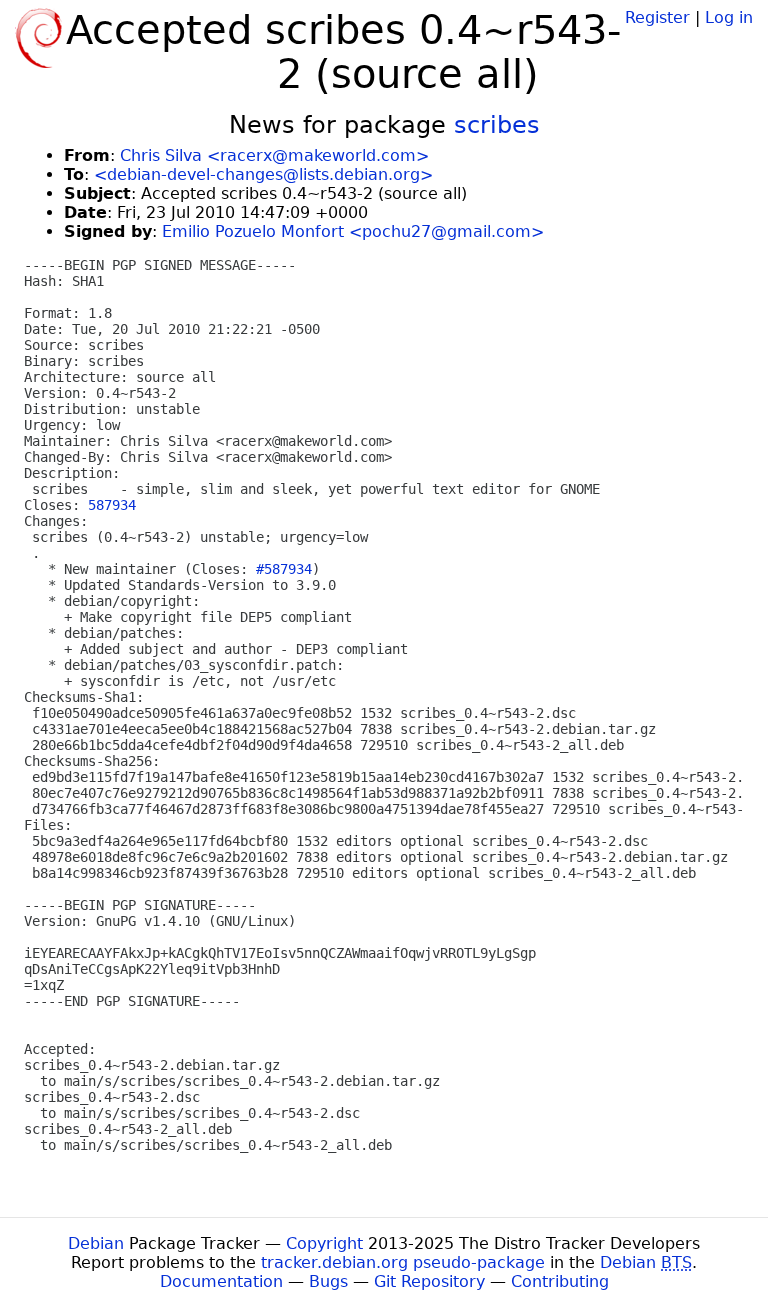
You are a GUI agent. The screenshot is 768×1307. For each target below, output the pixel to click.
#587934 (284, 569)
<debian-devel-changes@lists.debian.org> (263, 174)
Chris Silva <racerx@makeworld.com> (274, 155)
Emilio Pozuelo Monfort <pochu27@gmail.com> (353, 231)
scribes (497, 125)
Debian (96, 1243)
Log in (729, 17)
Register (657, 17)
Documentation (221, 1281)
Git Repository (429, 1281)
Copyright (324, 1243)
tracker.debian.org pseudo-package (403, 1262)
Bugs (328, 1281)
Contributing (560, 1281)
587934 (112, 505)
